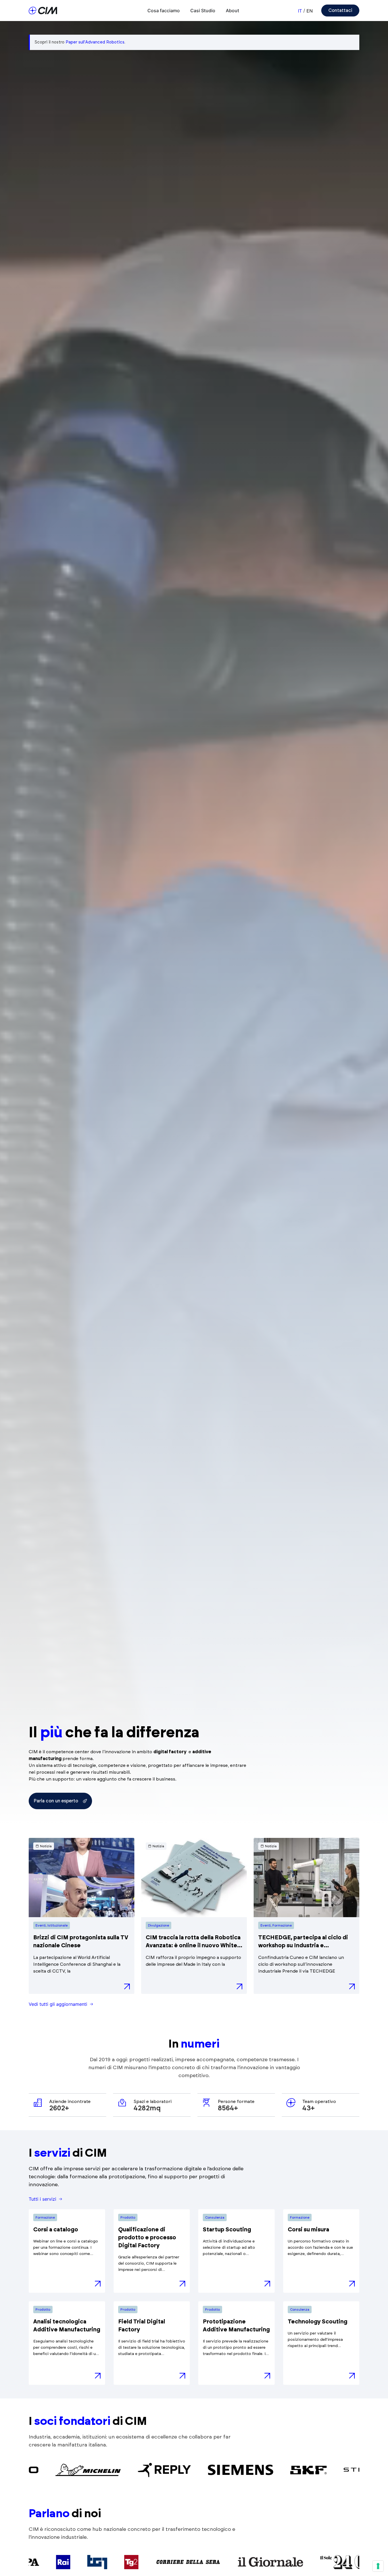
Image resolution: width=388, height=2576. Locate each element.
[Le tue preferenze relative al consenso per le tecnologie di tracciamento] (378, 2566)
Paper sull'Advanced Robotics (95, 42)
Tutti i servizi (42, 2199)
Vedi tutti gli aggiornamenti (58, 2004)
